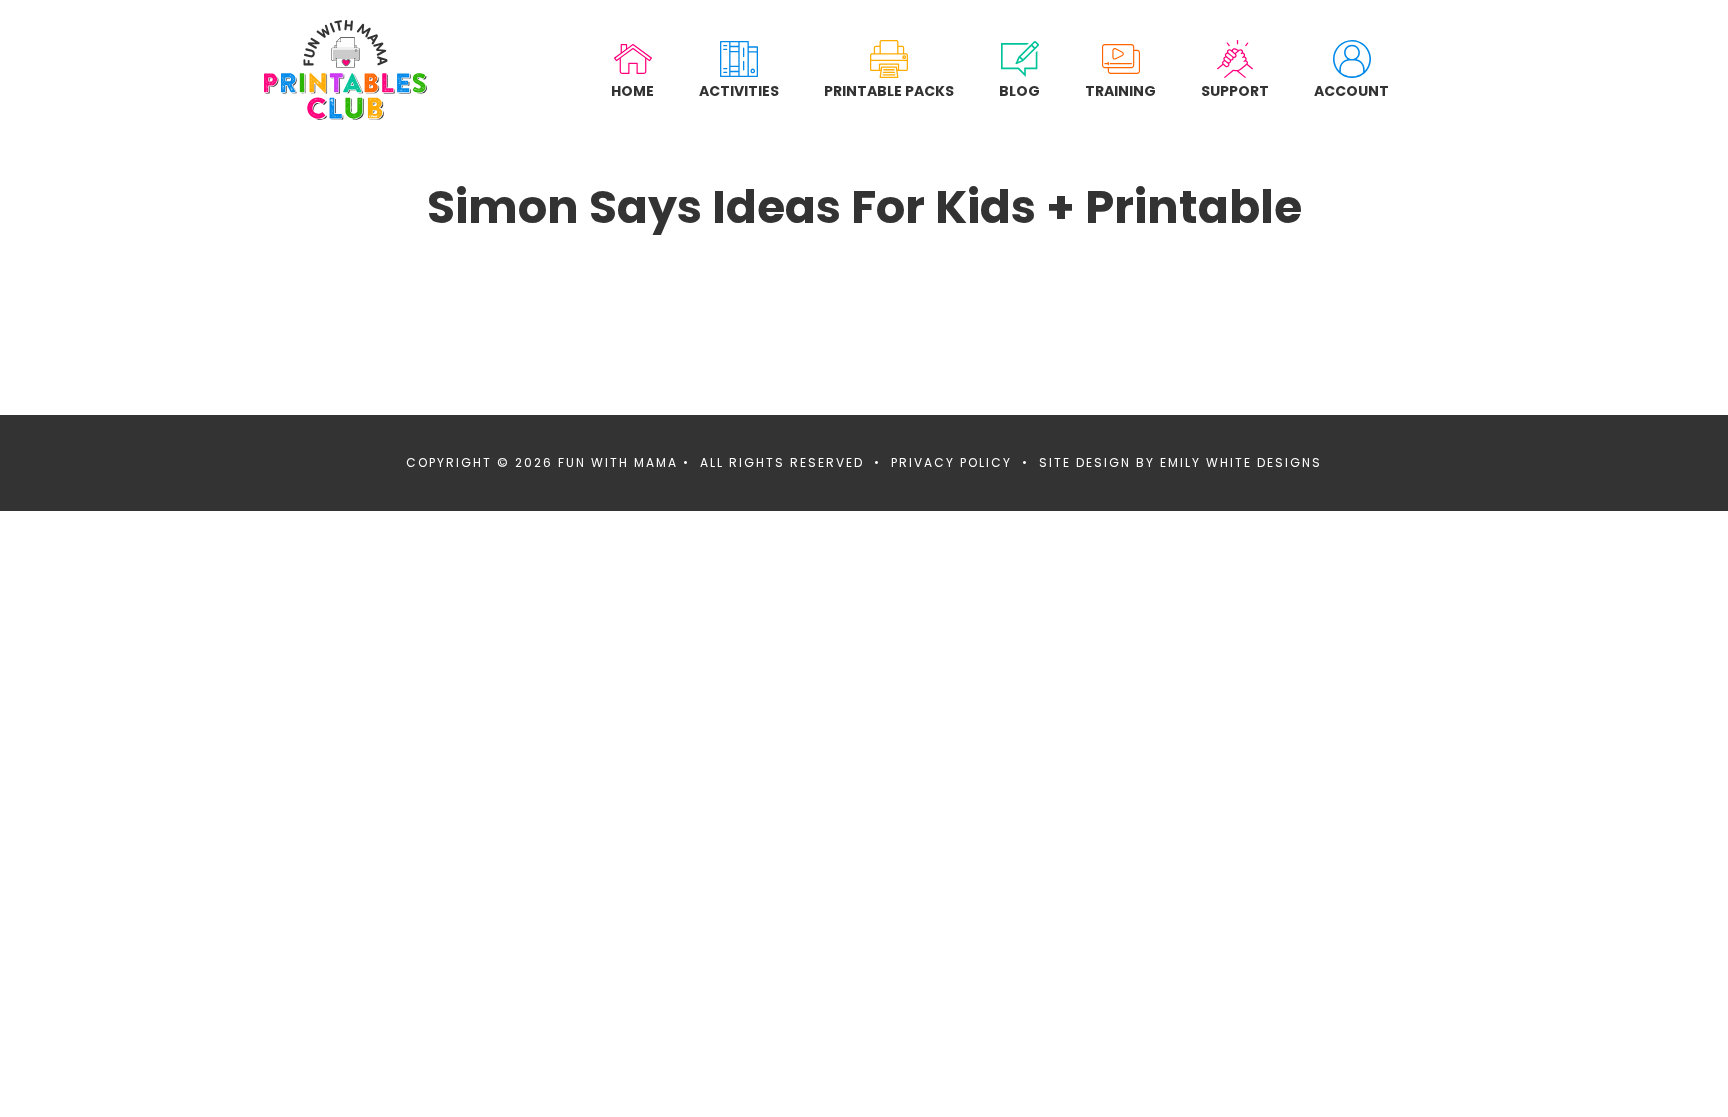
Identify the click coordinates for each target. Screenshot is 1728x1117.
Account (1351, 90)
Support (1235, 90)
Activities (739, 90)
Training (1120, 90)
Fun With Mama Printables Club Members (345, 70)
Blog (1019, 90)
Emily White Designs (1241, 462)
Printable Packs (889, 90)
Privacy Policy (951, 462)
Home (632, 90)
